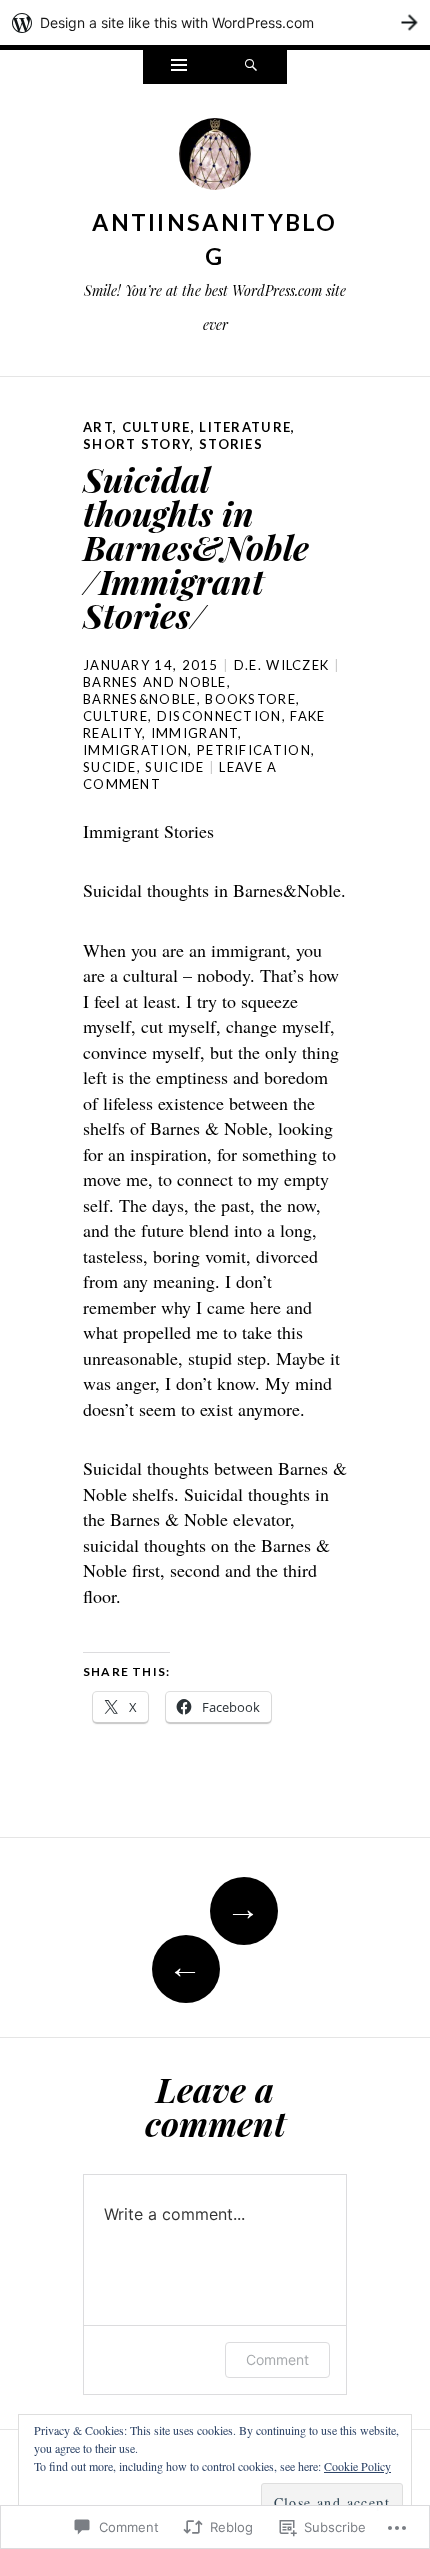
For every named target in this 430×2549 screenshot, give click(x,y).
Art (98, 427)
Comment (277, 2359)
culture (115, 716)
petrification (254, 750)
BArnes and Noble (155, 682)
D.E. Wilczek (282, 665)
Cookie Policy (357, 2466)
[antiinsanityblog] (215, 159)
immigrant (195, 733)
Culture (156, 427)
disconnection (219, 716)
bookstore (250, 699)
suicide (174, 767)
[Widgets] (179, 67)
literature (245, 427)
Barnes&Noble (140, 699)
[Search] (251, 67)
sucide (110, 767)
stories (231, 444)
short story (136, 444)
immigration (135, 750)
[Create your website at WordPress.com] (215, 22)
